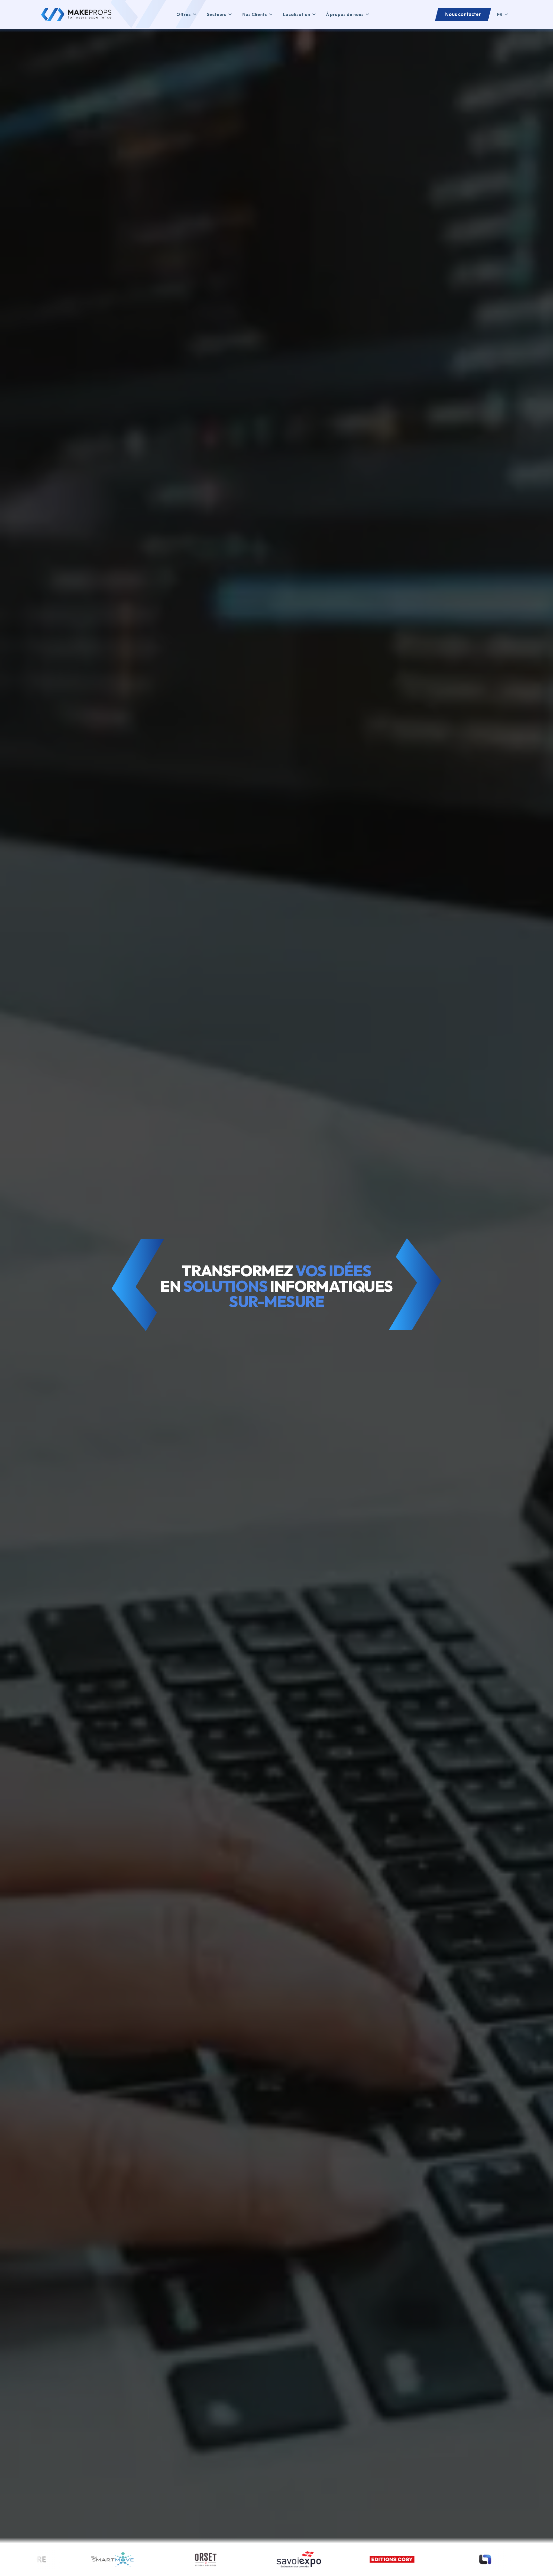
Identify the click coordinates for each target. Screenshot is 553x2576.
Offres (184, 14)
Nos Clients (255, 14)
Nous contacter (463, 14)
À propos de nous (345, 14)
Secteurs (216, 14)
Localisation (297, 14)
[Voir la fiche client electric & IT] (445, 2559)
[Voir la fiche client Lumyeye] (258, 2559)
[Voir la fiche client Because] (352, 2559)
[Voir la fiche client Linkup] (165, 2559)
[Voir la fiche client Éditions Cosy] (72, 2559)
